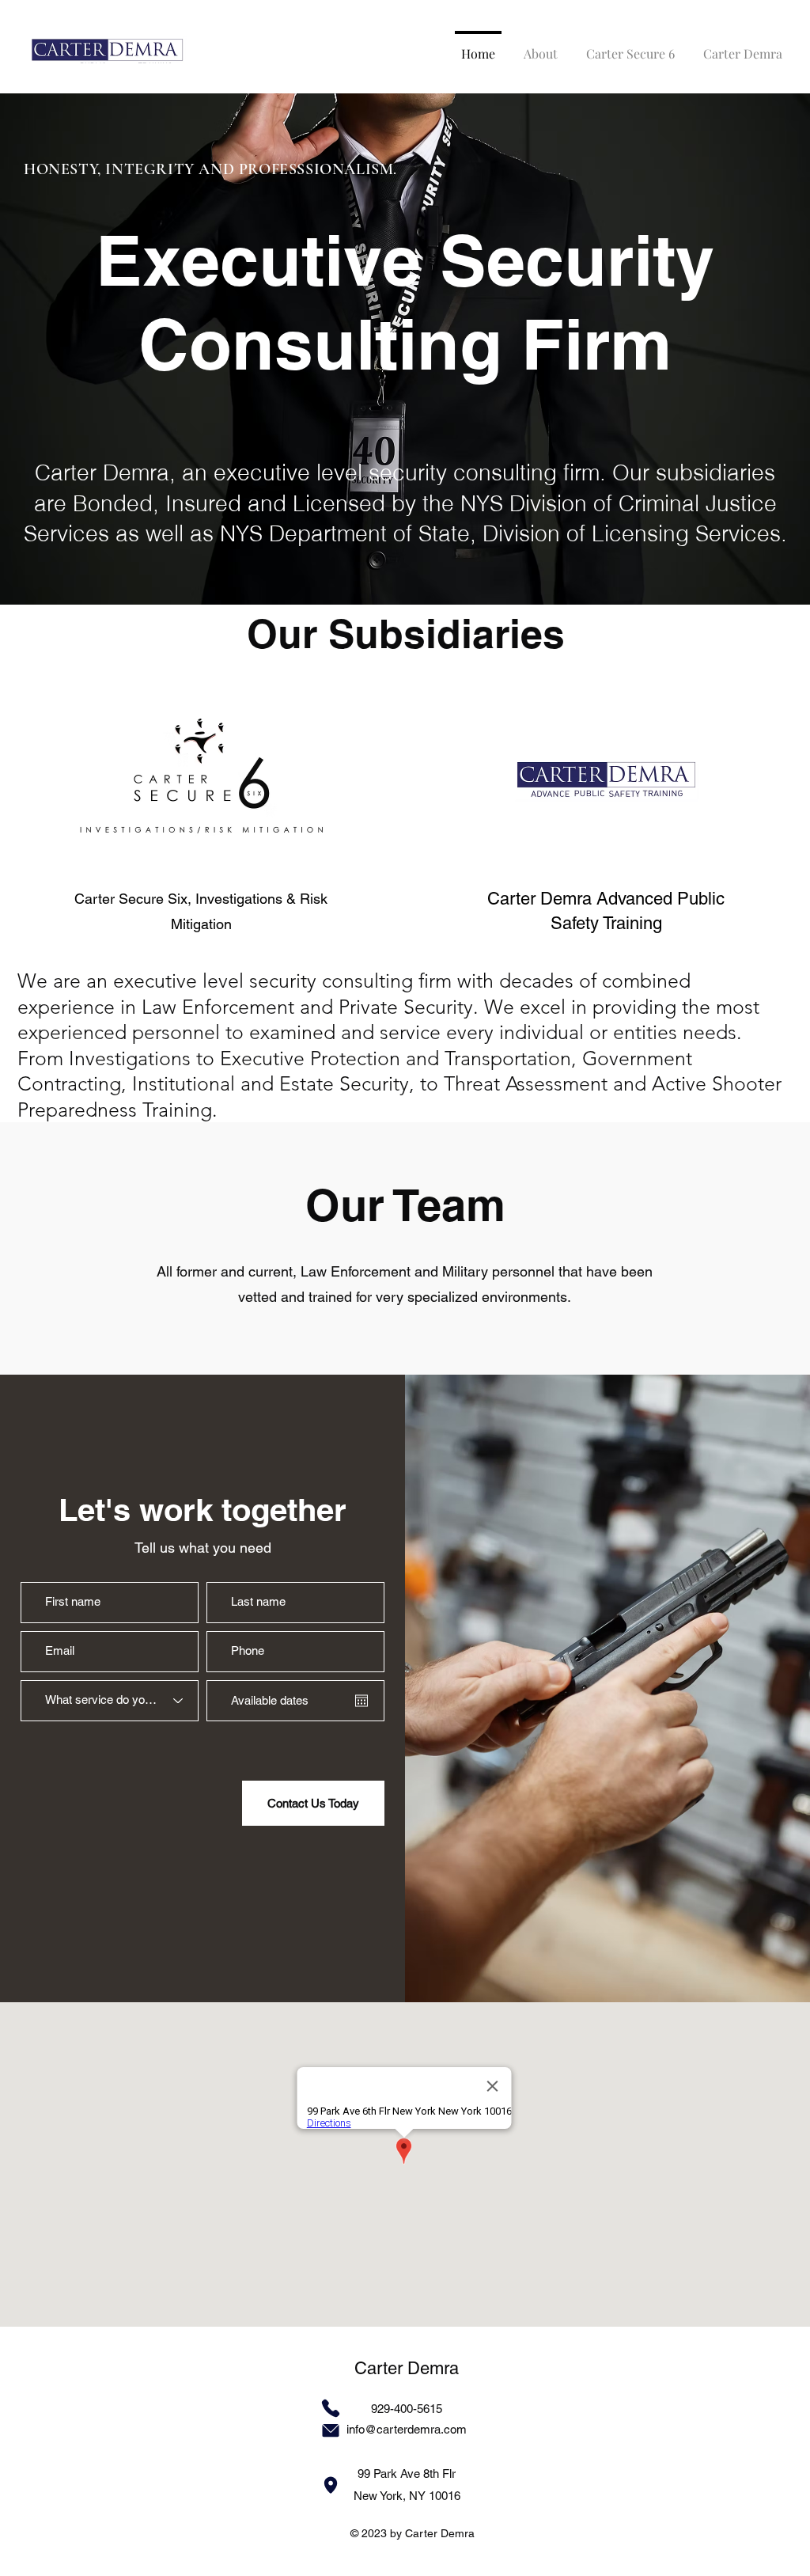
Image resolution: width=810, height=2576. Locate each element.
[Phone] (331, 2408)
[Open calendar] (361, 1701)
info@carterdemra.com (407, 2429)
